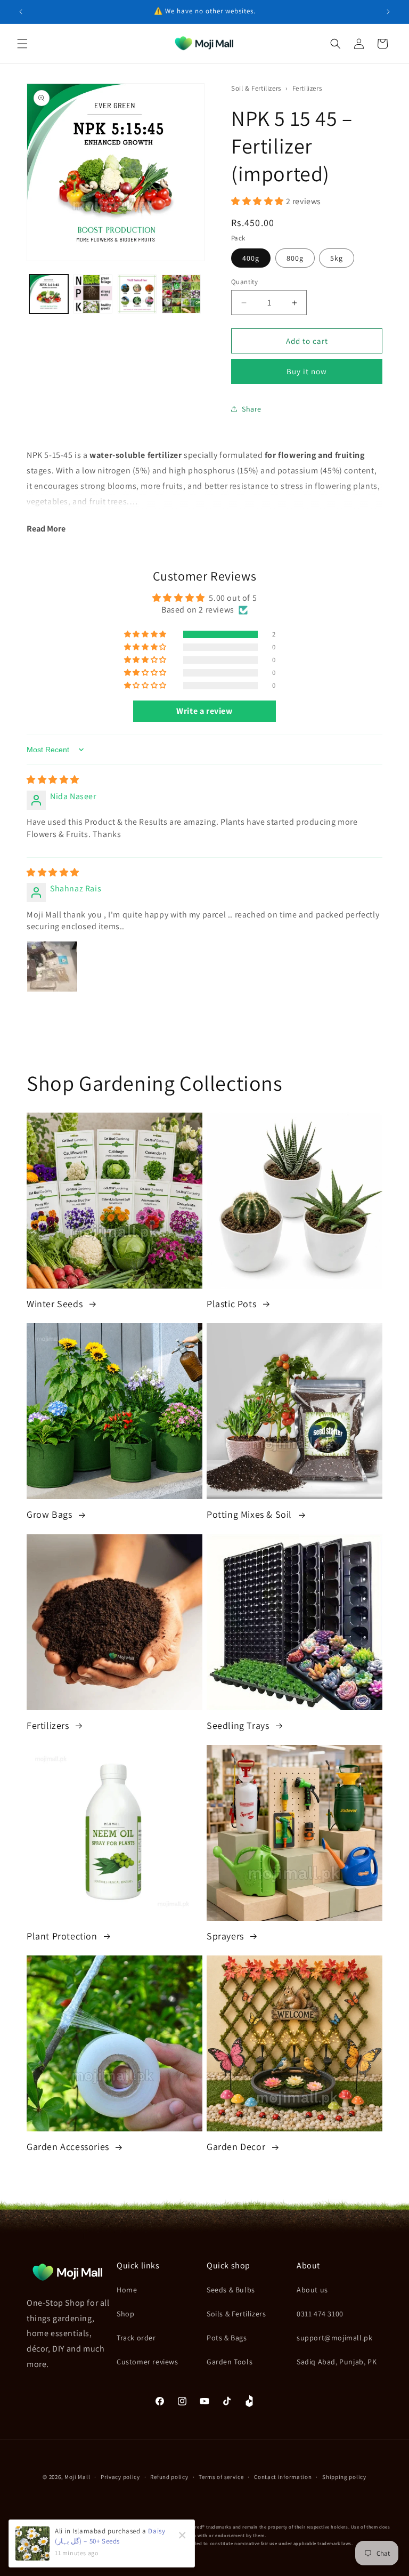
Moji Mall (77, 2477)
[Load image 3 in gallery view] (137, 294)
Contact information (283, 2477)
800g (295, 258)
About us (312, 2290)
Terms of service (221, 2477)
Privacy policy (120, 2477)
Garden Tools (230, 2362)
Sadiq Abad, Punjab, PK (337, 2362)
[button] (22, 44)
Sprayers (226, 1936)
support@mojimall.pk (334, 2338)
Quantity (244, 282)
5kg (337, 258)
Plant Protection (63, 1936)
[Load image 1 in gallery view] (49, 294)
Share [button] (252, 409)
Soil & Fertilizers (257, 88)
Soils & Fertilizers (236, 2314)
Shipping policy (344, 2477)
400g (251, 258)
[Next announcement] (388, 12)
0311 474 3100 (320, 2314)
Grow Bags (51, 1514)
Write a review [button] (204, 711)
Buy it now (307, 371)
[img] (53, 780)
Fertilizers (307, 88)
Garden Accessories (69, 2147)
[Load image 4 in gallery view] (181, 294)
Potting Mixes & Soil (251, 1514)
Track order (136, 2338)
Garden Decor (237, 2147)
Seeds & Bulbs (231, 2290)
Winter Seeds (56, 1304)
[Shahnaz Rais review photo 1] (52, 967)
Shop (125, 2314)
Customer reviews (148, 2362)
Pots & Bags (227, 2338)
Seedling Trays (239, 1725)
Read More (46, 529)
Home (127, 2290)
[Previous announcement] (21, 12)
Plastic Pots (233, 1304)
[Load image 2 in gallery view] (93, 294)
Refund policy (169, 2477)
